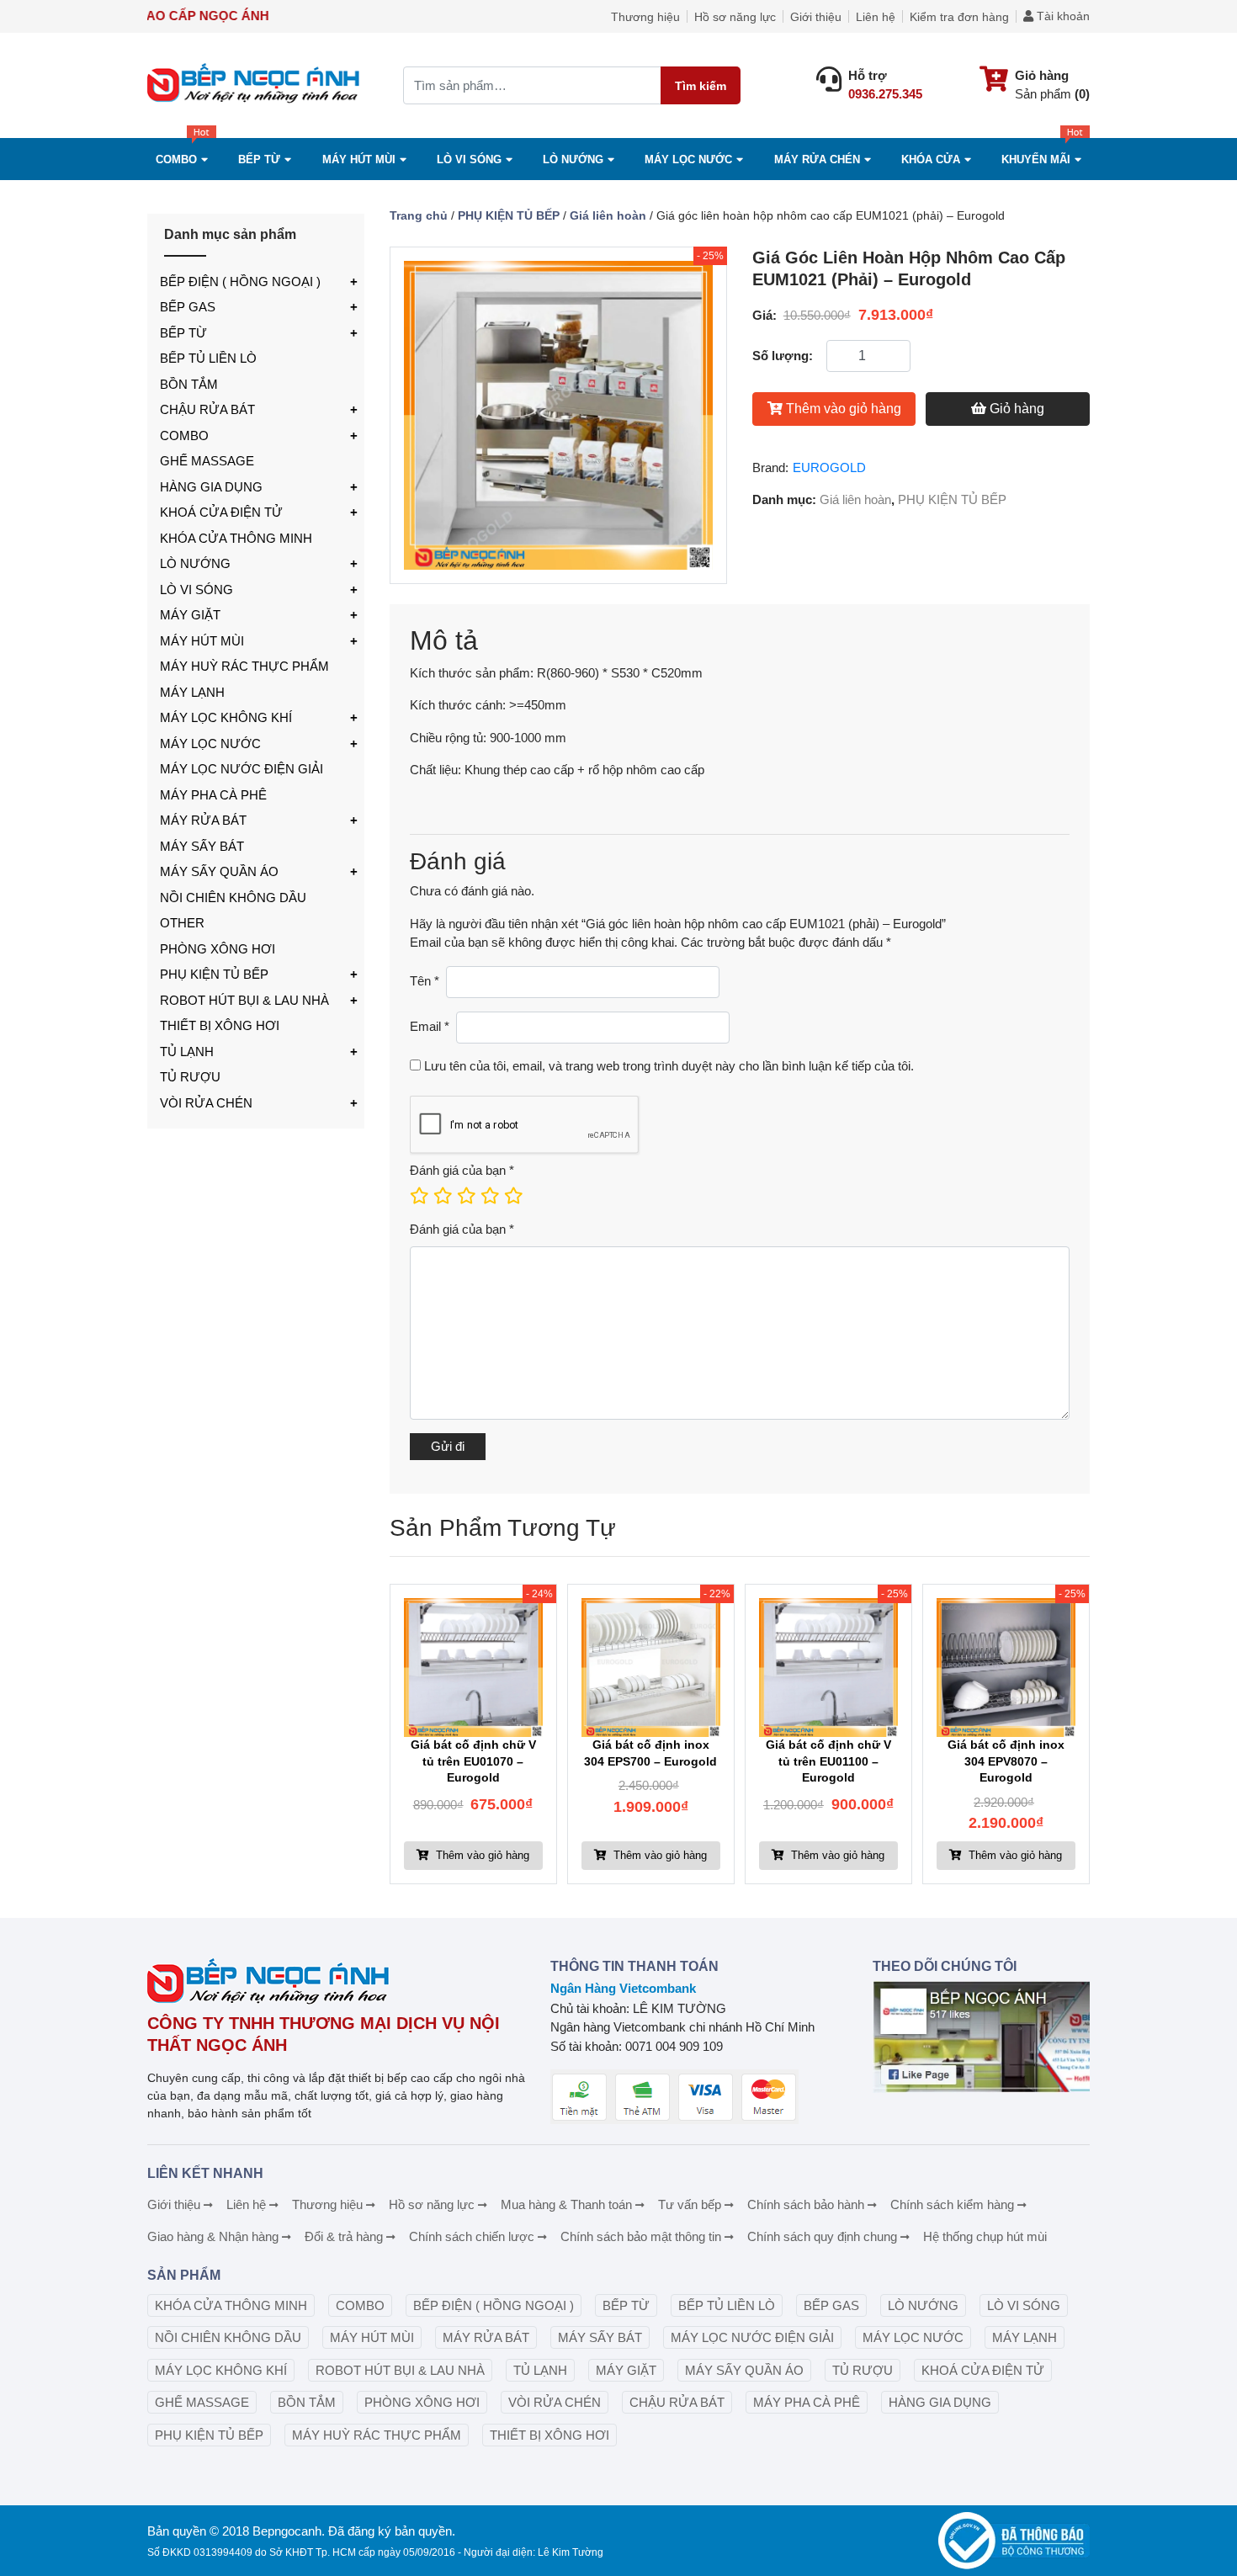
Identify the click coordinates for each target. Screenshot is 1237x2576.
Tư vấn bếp (690, 2204)
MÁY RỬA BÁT (203, 820)
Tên (425, 981)
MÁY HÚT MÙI (359, 159)
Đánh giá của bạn (462, 1170)
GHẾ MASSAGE (207, 461)
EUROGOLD (829, 467)
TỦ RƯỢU (190, 1077)
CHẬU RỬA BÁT (207, 409)
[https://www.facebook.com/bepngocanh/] (981, 2037)
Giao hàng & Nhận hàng (213, 2236)
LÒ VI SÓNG (196, 590)
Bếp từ (259, 159)
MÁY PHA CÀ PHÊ (213, 795)
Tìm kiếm (701, 86)
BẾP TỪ (183, 333)
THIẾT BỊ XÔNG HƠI (220, 1025)
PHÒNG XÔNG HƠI (218, 949)
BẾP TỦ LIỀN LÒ (208, 358)
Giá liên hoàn (608, 215)
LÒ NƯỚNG (195, 563)
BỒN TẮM (189, 384)
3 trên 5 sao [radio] (465, 1196)
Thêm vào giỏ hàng (844, 409)
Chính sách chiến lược (472, 2236)
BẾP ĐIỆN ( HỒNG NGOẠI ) (240, 282)
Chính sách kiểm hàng (952, 2204)
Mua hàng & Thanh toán (566, 2204)
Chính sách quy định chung (822, 2236)
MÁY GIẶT (190, 615)
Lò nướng (573, 159)
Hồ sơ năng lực (735, 17)
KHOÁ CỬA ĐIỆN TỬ (221, 512)
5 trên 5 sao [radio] (512, 1196)
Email (430, 1026)
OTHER (182, 923)
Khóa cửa (931, 159)
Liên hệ (876, 17)
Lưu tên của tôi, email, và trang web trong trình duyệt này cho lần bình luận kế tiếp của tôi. (669, 1066)
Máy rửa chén (817, 159)
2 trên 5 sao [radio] (442, 1196)
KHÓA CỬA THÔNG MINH (236, 538)
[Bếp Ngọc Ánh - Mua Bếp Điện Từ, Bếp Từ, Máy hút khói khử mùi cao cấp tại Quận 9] (256, 85)
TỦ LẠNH (187, 1052)
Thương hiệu (645, 17)
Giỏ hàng (1017, 409)
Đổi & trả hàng (344, 2236)
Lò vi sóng (469, 159)
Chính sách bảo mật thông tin (641, 2236)
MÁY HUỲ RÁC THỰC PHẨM (244, 666)
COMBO (176, 159)
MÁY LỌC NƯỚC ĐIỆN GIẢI (242, 769)
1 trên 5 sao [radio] (418, 1196)
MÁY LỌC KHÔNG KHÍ (226, 717)
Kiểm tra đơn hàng (959, 17)
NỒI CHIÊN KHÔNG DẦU (233, 898)
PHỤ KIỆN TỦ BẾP (214, 974)
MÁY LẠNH (192, 692)
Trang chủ (419, 215)
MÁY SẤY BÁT (202, 846)
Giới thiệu (816, 17)
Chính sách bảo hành (806, 2204)
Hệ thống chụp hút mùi (985, 2236)
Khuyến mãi (1036, 159)
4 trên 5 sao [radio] (489, 1196)
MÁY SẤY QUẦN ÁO (219, 871)
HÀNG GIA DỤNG (211, 487)
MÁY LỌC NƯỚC (688, 159)
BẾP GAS (188, 307)
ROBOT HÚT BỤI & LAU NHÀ (244, 1000)
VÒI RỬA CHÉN (206, 1103)
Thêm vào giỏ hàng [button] (481, 1855)
